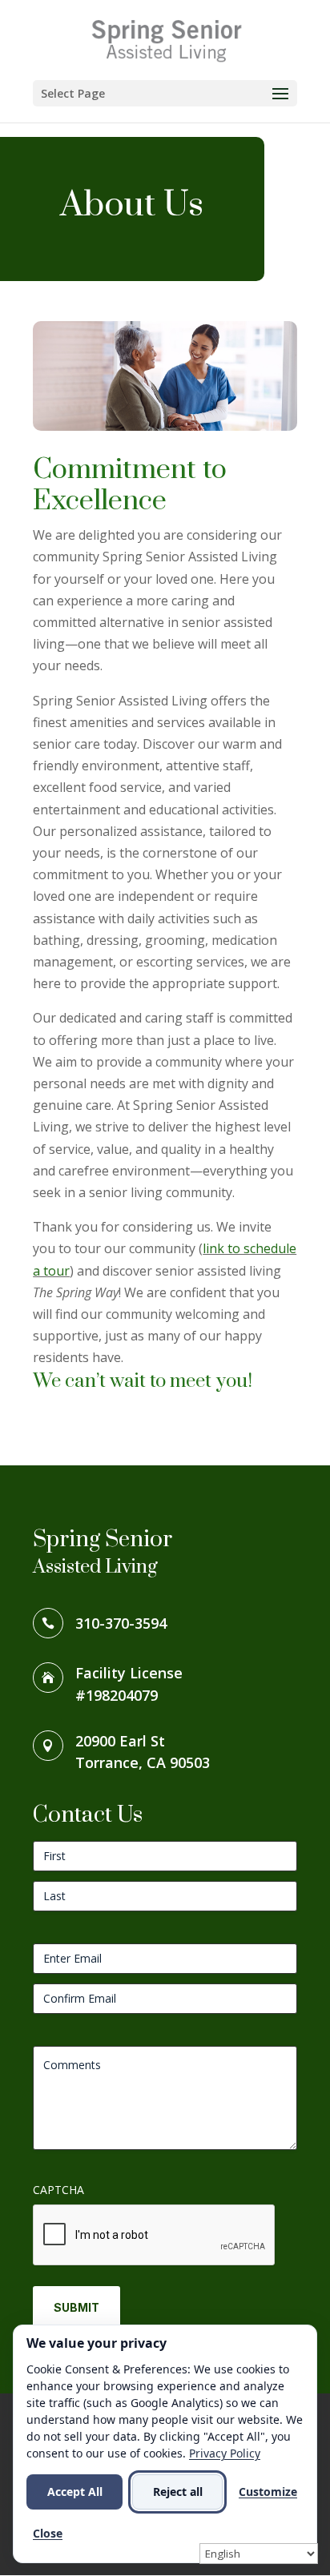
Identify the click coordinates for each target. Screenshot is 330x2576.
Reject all (178, 2492)
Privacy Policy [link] (225, 2453)
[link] (167, 38)
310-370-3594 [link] (121, 1623)
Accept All (75, 2492)
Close (48, 2533)
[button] (165, 93)
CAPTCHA (58, 2190)
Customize (268, 2492)
